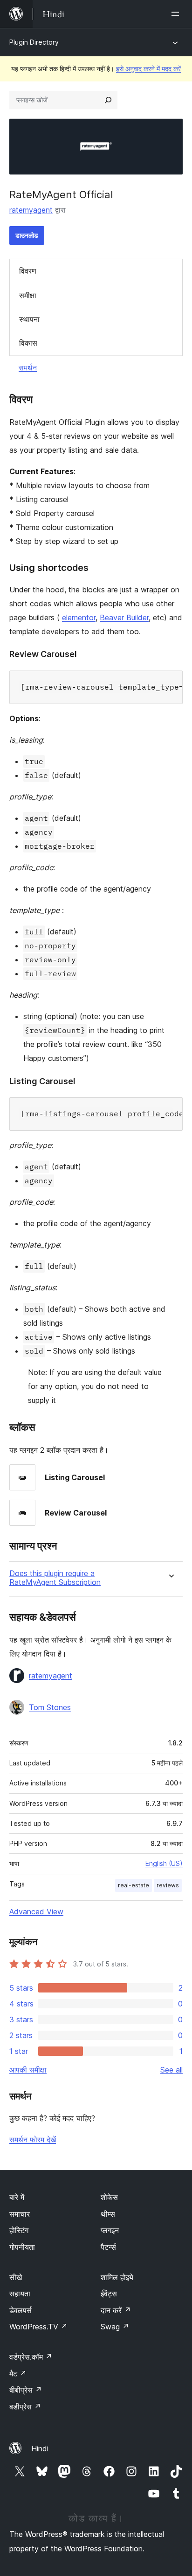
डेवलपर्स (21, 2310)
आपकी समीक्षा (28, 2070)
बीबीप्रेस (26, 2390)
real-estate (134, 1885)
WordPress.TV (38, 2327)
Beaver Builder (124, 617)
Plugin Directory (34, 42)
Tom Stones (50, 1707)
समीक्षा (28, 295)
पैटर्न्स (108, 2247)
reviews (168, 1885)
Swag (115, 2327)
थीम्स (108, 2214)
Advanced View (36, 1912)
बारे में (17, 2197)
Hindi (40, 2449)
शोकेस (109, 2197)
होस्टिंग (19, 2230)
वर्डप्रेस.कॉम (31, 2357)
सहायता (20, 2294)
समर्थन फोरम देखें (33, 2140)
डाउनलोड (27, 235)
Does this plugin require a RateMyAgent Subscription (55, 1578)
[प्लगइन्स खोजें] (108, 100)
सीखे (16, 2277)
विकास (28, 343)
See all (171, 2070)
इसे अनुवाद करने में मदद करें (148, 69)
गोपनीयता (22, 2247)
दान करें (116, 2310)
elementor (79, 617)
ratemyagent (31, 210)
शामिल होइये (117, 2277)
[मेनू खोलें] (177, 14)
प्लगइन (110, 2230)
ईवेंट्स (109, 2294)
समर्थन (28, 368)
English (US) (164, 1863)
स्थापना (29, 319)
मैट (18, 2374)
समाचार (20, 2214)
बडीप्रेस (25, 2407)
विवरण (28, 271)
